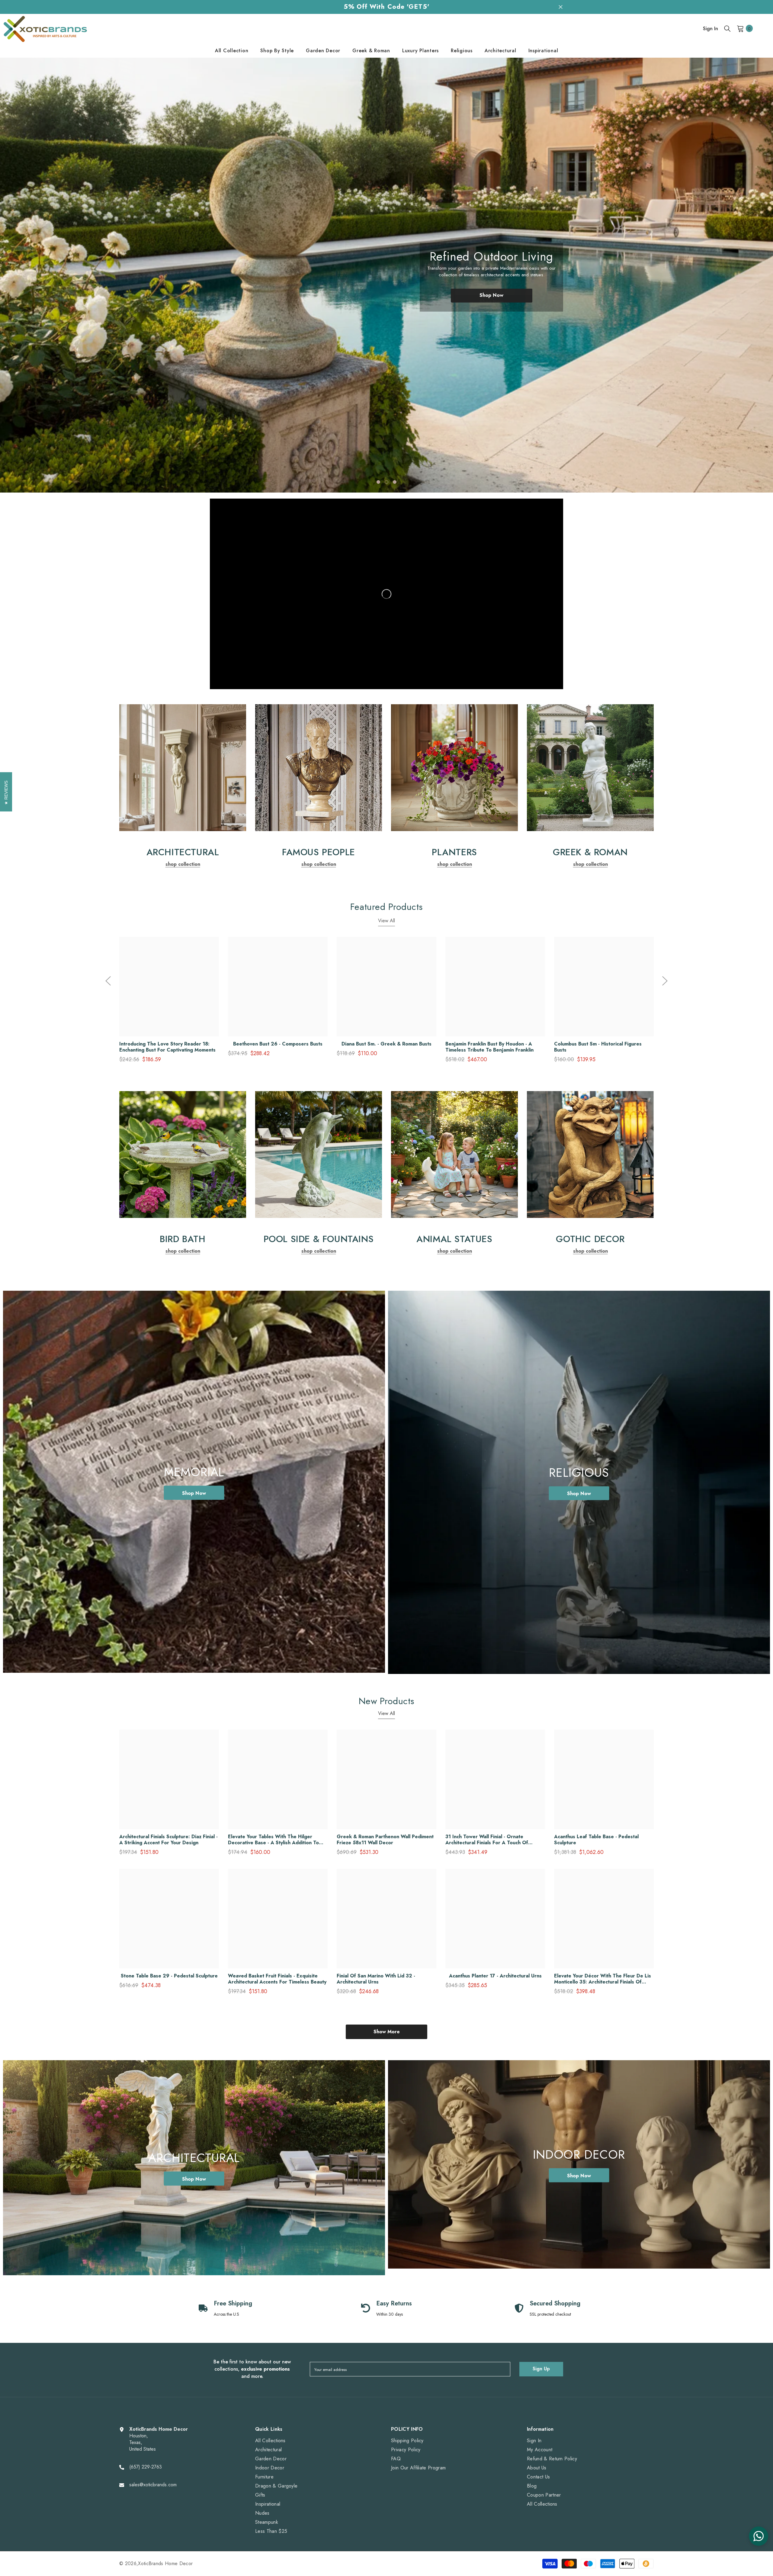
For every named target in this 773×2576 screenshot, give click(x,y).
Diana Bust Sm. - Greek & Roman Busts (386, 1044)
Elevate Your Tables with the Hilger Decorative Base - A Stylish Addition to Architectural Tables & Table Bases (273, 1840)
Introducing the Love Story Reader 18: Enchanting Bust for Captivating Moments (167, 1047)
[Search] (727, 28)
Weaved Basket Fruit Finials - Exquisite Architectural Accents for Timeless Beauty (277, 1979)
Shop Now (491, 302)
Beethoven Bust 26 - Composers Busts (278, 1044)
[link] (183, 768)
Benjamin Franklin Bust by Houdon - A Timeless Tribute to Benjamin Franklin (489, 1047)
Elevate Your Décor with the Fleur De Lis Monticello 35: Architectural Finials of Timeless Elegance (603, 1979)
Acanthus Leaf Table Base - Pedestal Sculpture (596, 1840)
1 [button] (378, 482)
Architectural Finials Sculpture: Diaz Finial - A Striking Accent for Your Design (168, 1840)
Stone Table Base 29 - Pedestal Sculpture (169, 1976)
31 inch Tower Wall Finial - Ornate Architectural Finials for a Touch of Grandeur (487, 1840)
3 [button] (395, 482)
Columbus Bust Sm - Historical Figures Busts (598, 1047)
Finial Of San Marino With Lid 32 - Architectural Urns (376, 1979)
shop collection (183, 864)
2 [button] (386, 482)
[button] (42, 279)
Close (561, 7)
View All (386, 921)
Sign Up (541, 2369)
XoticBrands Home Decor (165, 2563)
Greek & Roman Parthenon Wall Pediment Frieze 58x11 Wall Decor (385, 1840)
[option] (386, 275)
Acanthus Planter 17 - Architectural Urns (495, 1976)
